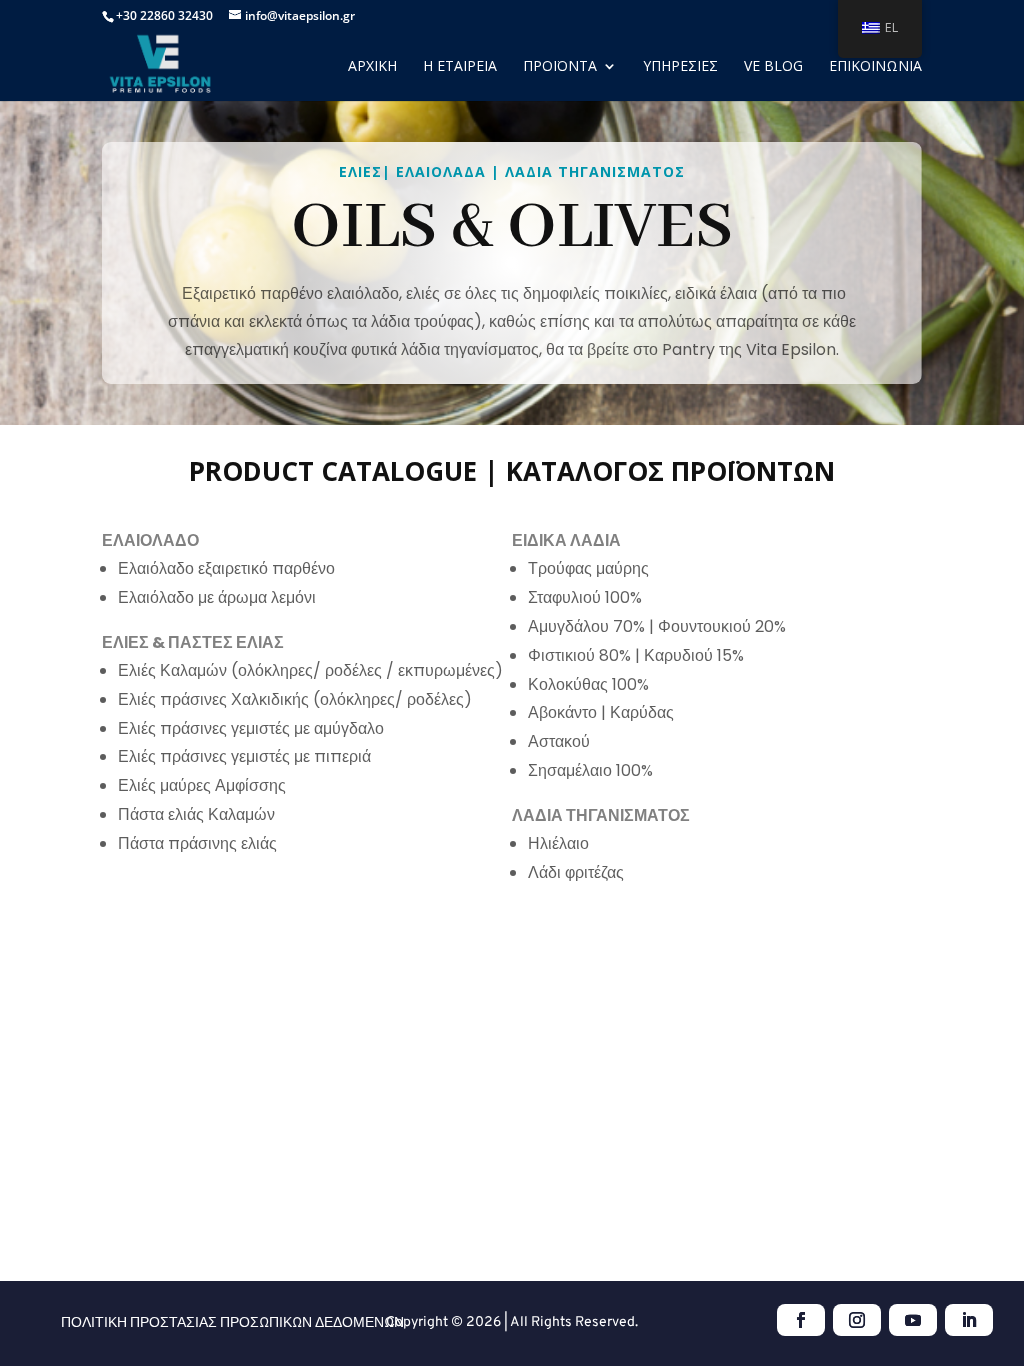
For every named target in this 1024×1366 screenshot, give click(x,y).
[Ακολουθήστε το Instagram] (857, 1320)
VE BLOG (773, 67)
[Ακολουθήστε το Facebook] (801, 1320)
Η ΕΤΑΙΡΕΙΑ (460, 67)
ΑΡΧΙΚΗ (372, 67)
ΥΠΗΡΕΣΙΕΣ (680, 67)
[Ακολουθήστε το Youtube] (913, 1320)
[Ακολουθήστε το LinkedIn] (969, 1320)
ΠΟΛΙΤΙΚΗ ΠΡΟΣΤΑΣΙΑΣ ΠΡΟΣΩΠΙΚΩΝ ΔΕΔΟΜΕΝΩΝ (232, 1323)
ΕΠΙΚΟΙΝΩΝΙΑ (875, 67)
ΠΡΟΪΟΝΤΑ (560, 67)
